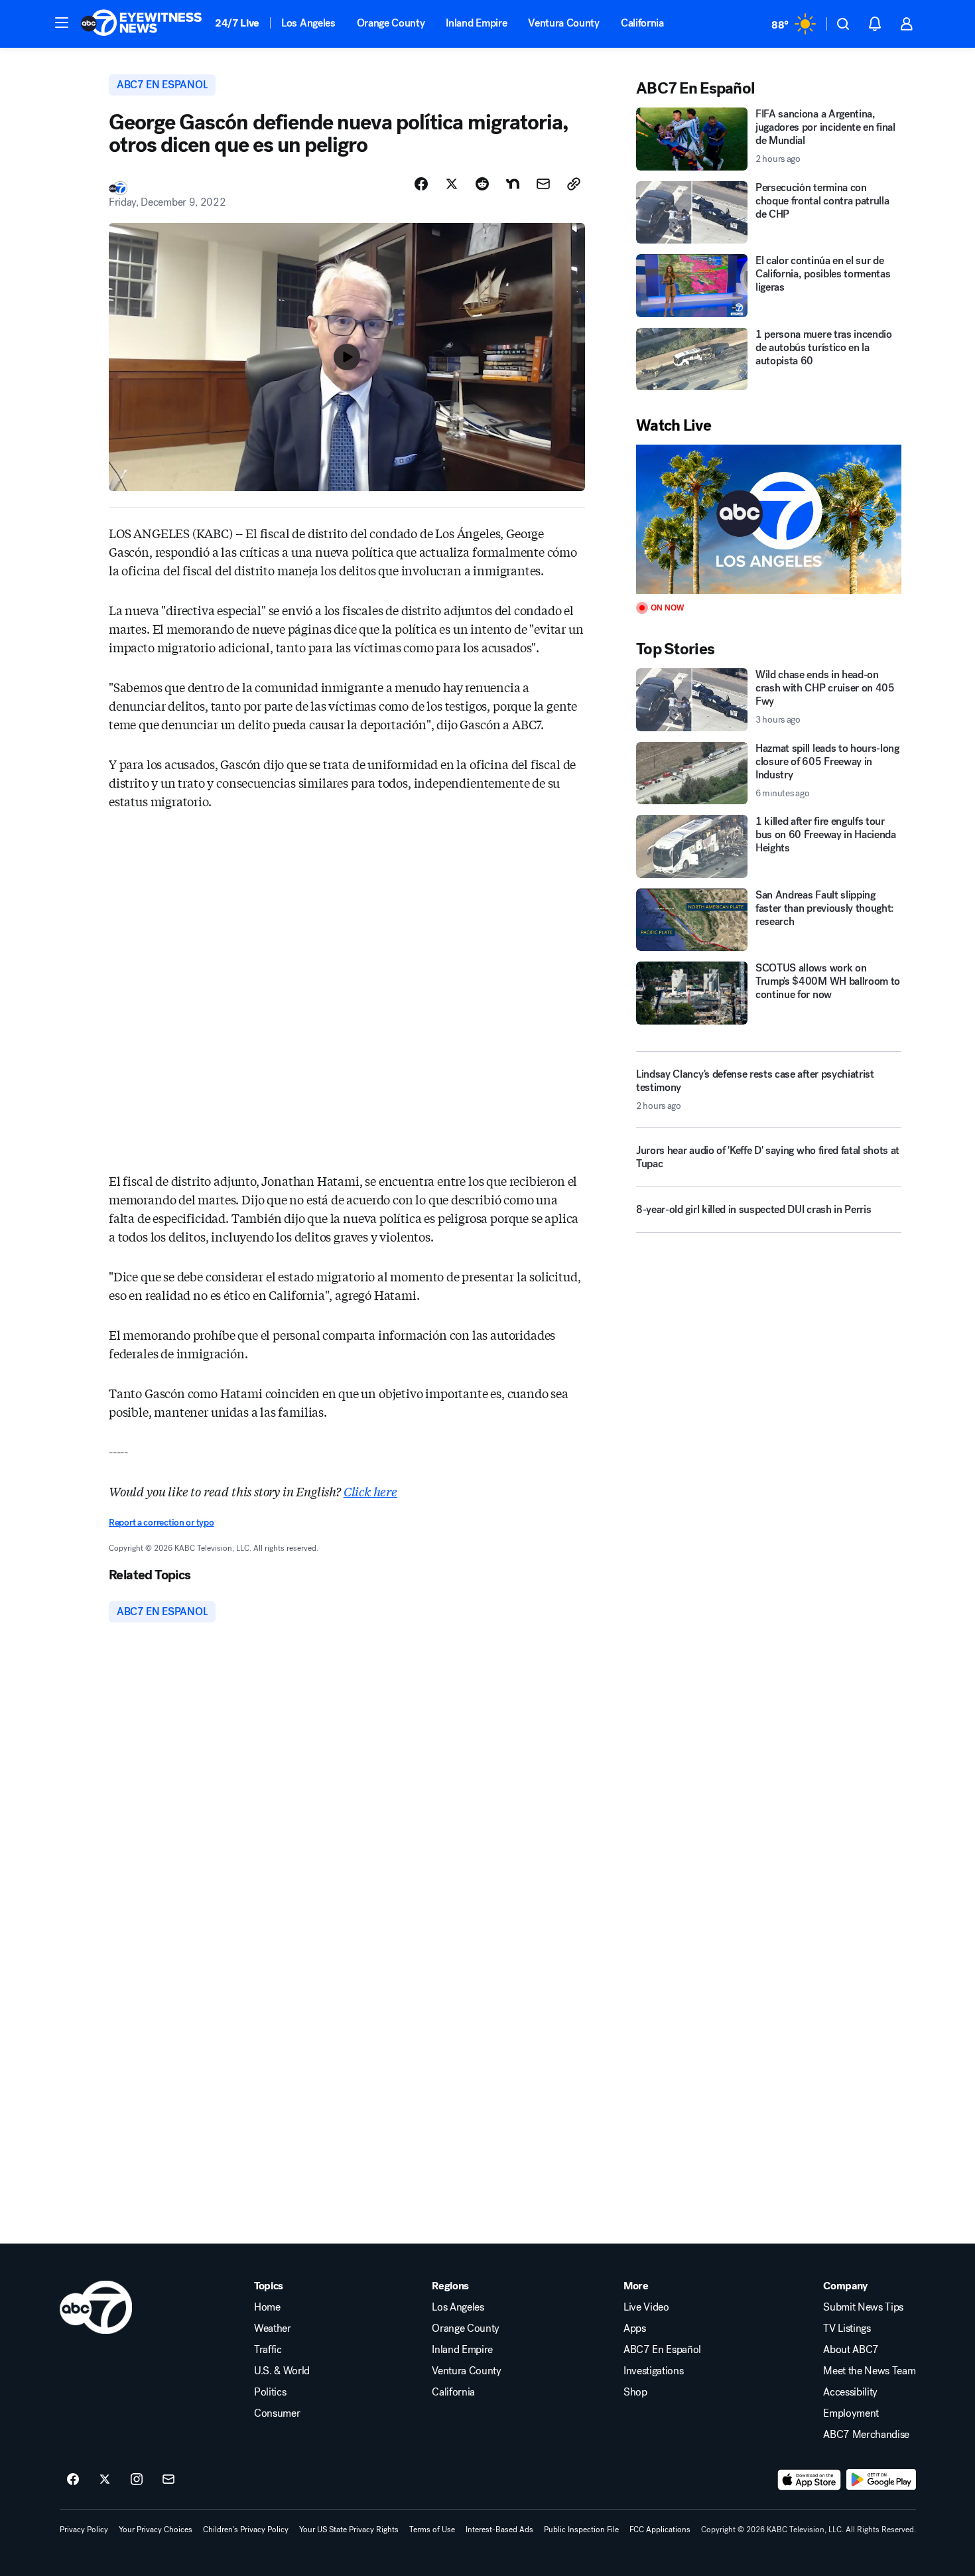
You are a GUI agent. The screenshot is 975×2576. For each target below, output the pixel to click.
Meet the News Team (869, 2371)
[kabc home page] (96, 2307)
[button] (62, 23)
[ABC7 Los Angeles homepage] (141, 24)
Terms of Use (432, 2530)
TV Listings (847, 2328)
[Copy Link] (574, 184)
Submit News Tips (863, 2307)
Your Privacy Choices (156, 2530)
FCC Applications (660, 2530)
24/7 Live (237, 23)
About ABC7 (851, 2350)
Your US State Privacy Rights (349, 2530)
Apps (635, 2328)
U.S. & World (282, 2371)
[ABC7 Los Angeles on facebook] (73, 2480)
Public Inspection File (581, 2530)
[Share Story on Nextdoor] (513, 184)
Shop (635, 2392)
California (642, 23)
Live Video (646, 2307)
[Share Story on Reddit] (482, 184)
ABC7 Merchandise (866, 2435)
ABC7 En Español (662, 2350)
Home (267, 2307)
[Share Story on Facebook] (421, 184)
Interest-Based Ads (499, 2530)
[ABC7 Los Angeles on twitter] (105, 2480)
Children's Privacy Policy (246, 2530)
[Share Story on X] (452, 184)
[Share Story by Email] (543, 184)
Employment (851, 2413)
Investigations (654, 2371)
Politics (270, 2392)
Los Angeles (308, 23)
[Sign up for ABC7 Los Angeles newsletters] (168, 2480)
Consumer (277, 2413)
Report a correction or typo (161, 1523)
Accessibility (850, 2392)
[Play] (769, 519)
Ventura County (564, 23)
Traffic (268, 2350)
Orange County (391, 23)
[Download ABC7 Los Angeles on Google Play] (881, 2480)
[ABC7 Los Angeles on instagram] (137, 2480)
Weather (273, 2328)
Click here (370, 1491)
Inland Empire (476, 23)
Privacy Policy (84, 2530)
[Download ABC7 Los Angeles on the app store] (809, 2480)
